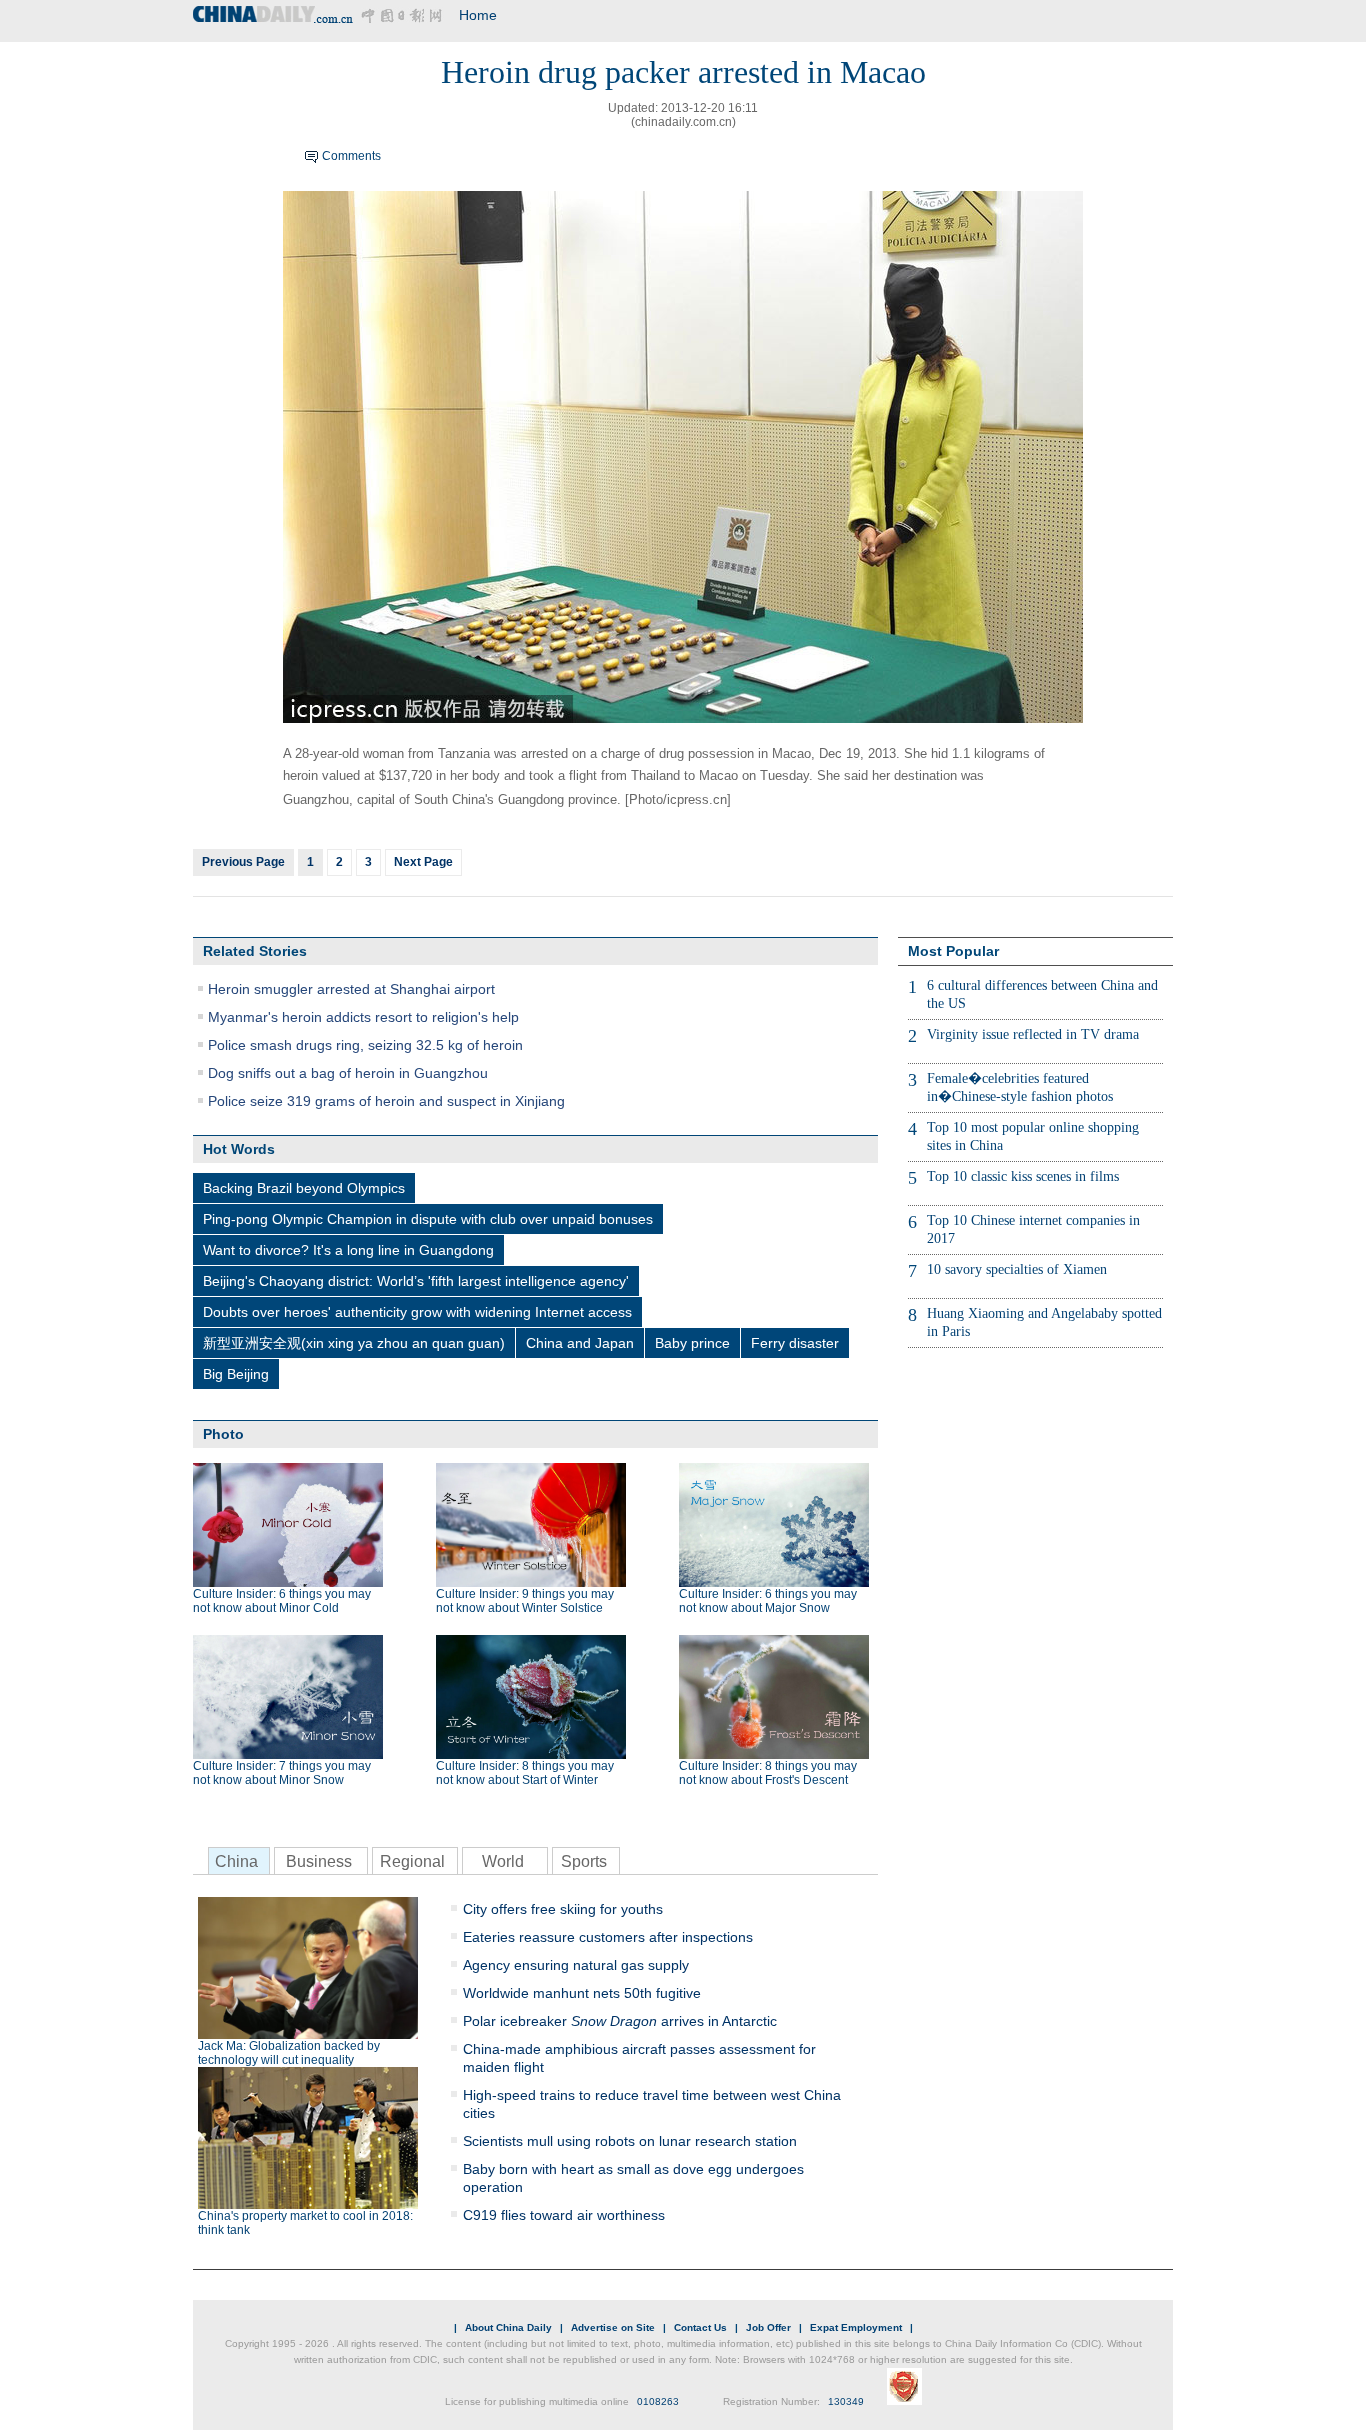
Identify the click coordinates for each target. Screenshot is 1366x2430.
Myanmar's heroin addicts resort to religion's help (363, 1017)
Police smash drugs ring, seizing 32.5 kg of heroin (365, 1045)
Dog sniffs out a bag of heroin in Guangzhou (348, 1073)
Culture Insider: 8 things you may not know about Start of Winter (525, 1773)
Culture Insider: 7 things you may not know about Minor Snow (282, 1773)
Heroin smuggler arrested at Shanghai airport (351, 989)
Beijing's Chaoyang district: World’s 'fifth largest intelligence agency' (416, 1281)
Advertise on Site (613, 2327)
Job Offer (768, 2327)
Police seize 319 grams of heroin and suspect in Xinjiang (386, 1101)
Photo (223, 1434)
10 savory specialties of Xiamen (1017, 1269)
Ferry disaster (795, 1343)
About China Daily (508, 2327)
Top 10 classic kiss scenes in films (1023, 1176)
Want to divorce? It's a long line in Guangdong (348, 1250)
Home (478, 15)
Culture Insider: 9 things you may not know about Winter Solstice (525, 1601)
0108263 (658, 2401)
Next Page (423, 862)
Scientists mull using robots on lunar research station (630, 2141)
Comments (351, 156)
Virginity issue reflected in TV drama (1033, 1034)
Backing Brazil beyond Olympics (304, 1188)
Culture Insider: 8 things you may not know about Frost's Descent (768, 1773)
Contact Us (700, 2327)
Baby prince (692, 1343)
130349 (846, 2401)
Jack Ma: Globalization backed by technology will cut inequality (289, 2053)
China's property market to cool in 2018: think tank (305, 2223)
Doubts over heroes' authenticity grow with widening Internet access (417, 1312)
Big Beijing (236, 1374)
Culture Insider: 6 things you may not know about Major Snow (768, 1601)
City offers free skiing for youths (563, 1909)
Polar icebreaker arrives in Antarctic (620, 2021)
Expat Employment (856, 2327)
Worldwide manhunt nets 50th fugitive (582, 1993)
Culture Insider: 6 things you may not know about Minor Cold (282, 1601)
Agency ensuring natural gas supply (576, 1965)
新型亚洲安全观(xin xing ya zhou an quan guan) (354, 1343)
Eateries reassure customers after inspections (608, 1937)
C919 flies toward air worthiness (564, 2215)
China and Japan (580, 1343)
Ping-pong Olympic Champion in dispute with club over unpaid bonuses (428, 1219)
